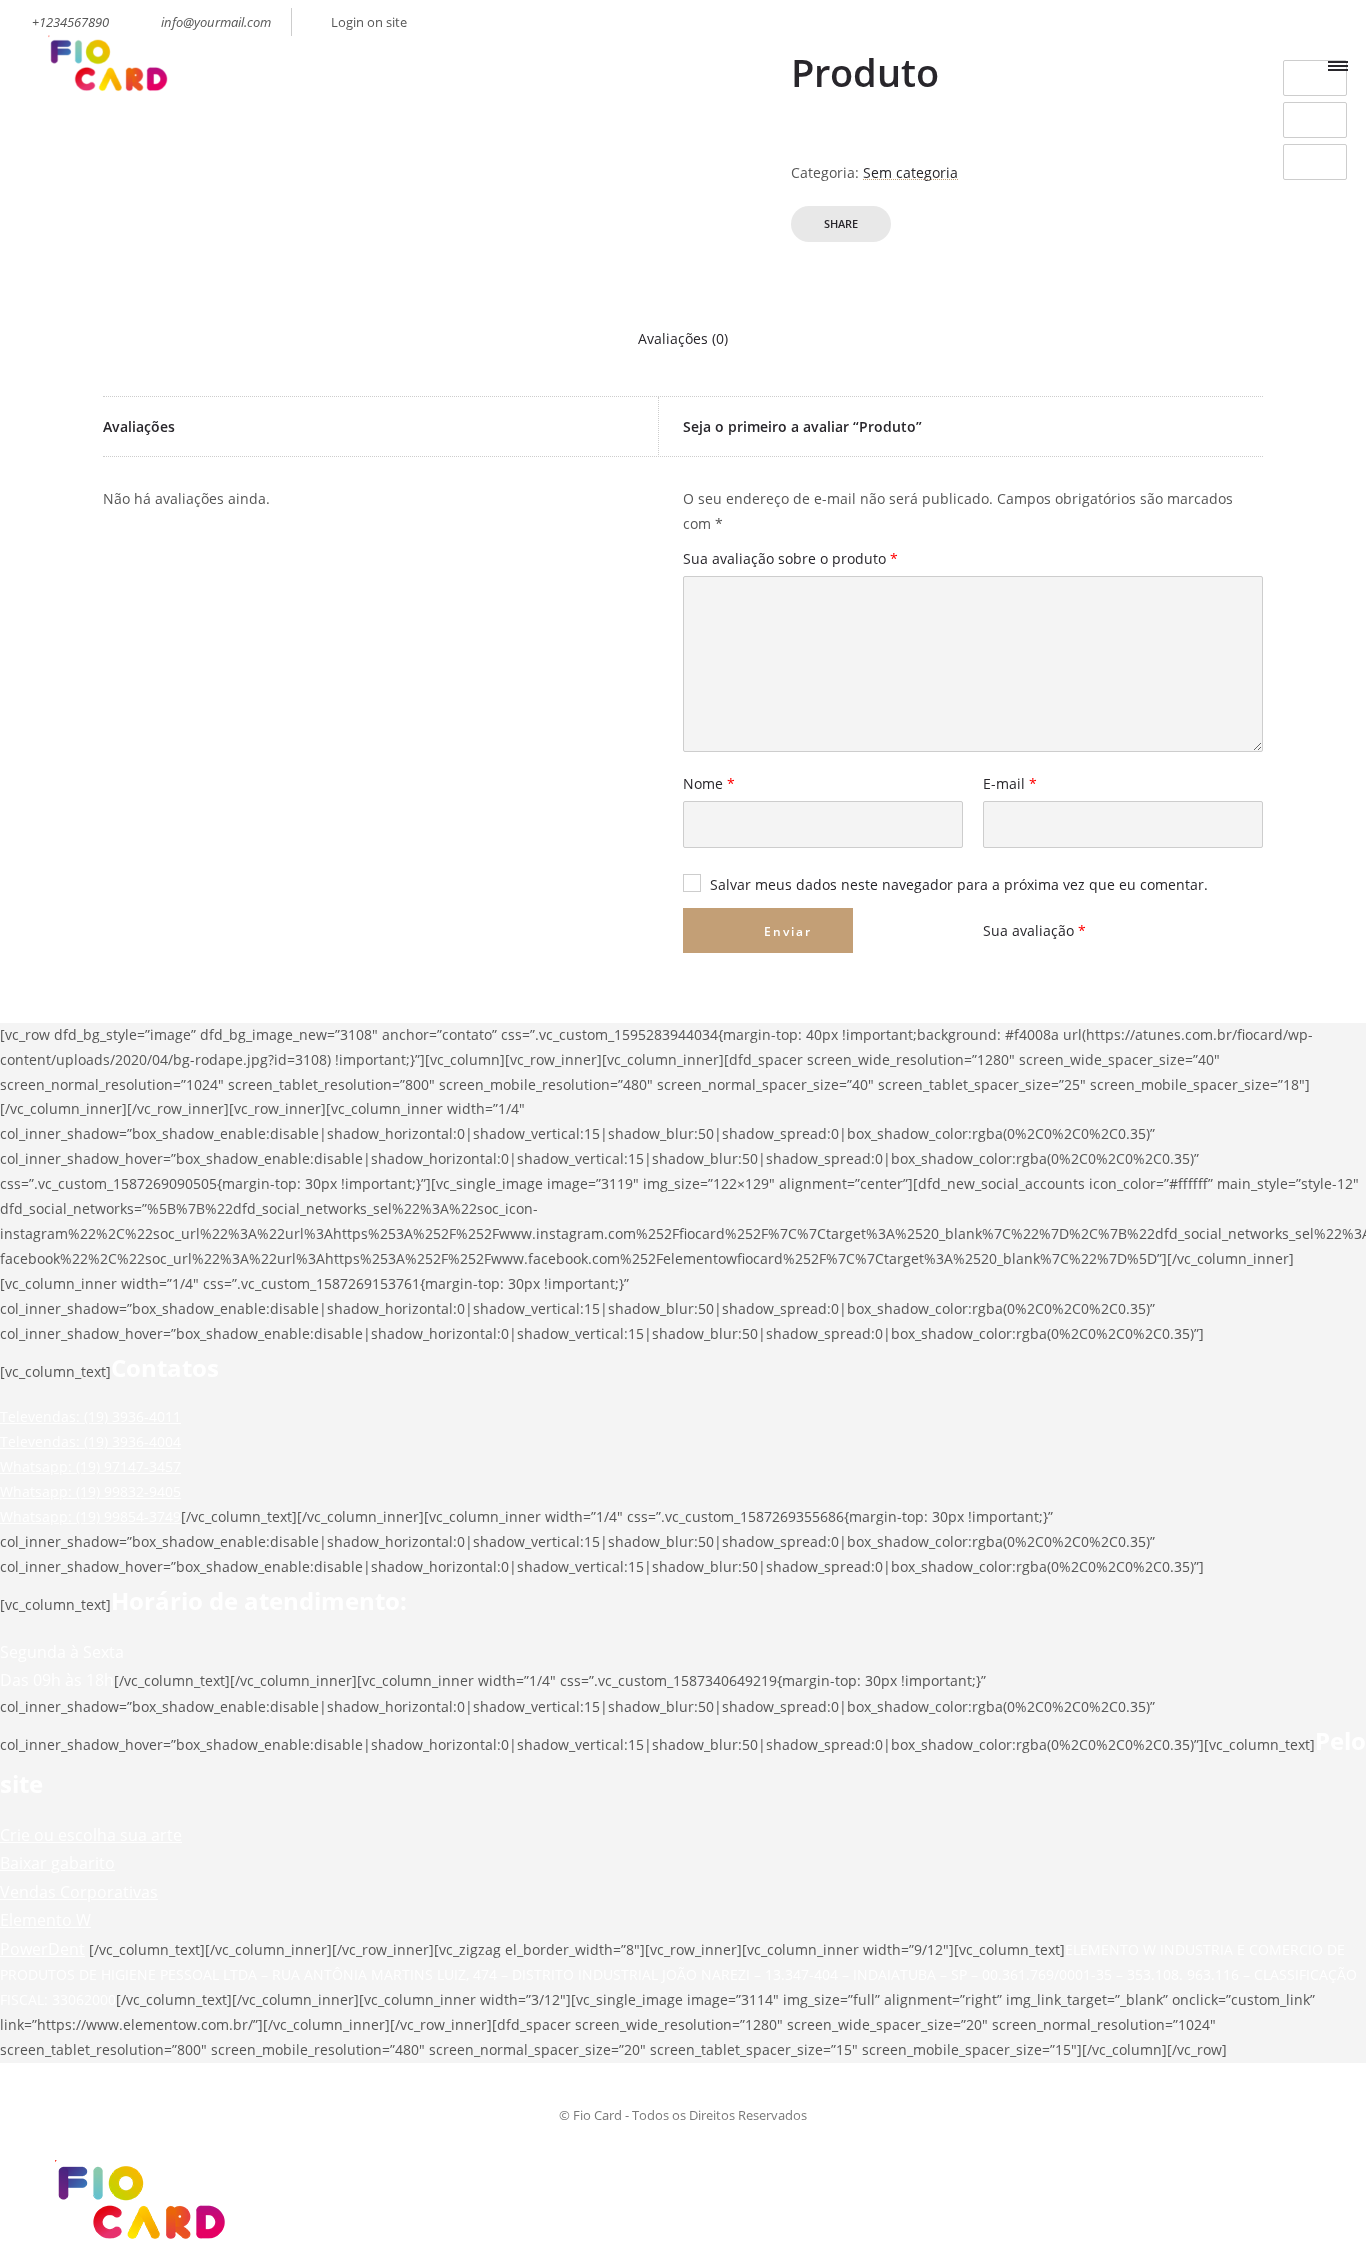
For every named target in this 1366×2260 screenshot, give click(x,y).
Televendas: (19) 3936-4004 (90, 1441)
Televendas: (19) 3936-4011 (90, 1416)
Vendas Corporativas (79, 1892)
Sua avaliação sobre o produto (790, 560)
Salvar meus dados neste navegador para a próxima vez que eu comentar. (959, 885)
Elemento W (45, 1920)
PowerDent (42, 1949)
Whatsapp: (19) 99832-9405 (90, 1491)
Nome (709, 785)
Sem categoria (910, 172)
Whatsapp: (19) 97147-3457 (90, 1466)
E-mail (1010, 785)
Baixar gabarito (57, 1863)
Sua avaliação (1034, 930)
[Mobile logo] (136, 2246)
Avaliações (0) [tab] (683, 338)
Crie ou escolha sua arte (91, 1835)
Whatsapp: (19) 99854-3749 (90, 1516)
